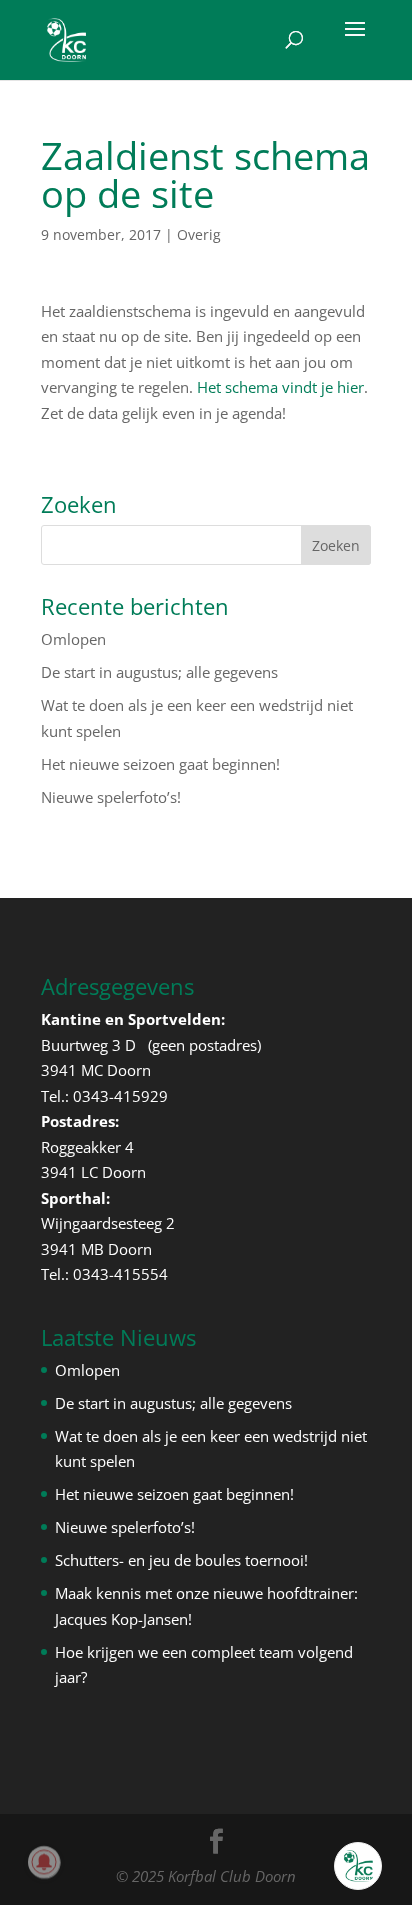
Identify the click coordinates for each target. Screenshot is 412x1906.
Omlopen (73, 639)
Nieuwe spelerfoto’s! (111, 797)
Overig (199, 234)
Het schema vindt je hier (280, 387)
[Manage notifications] (44, 1862)
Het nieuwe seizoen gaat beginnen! (160, 764)
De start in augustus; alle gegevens (159, 672)
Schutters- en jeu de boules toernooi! (181, 1560)
